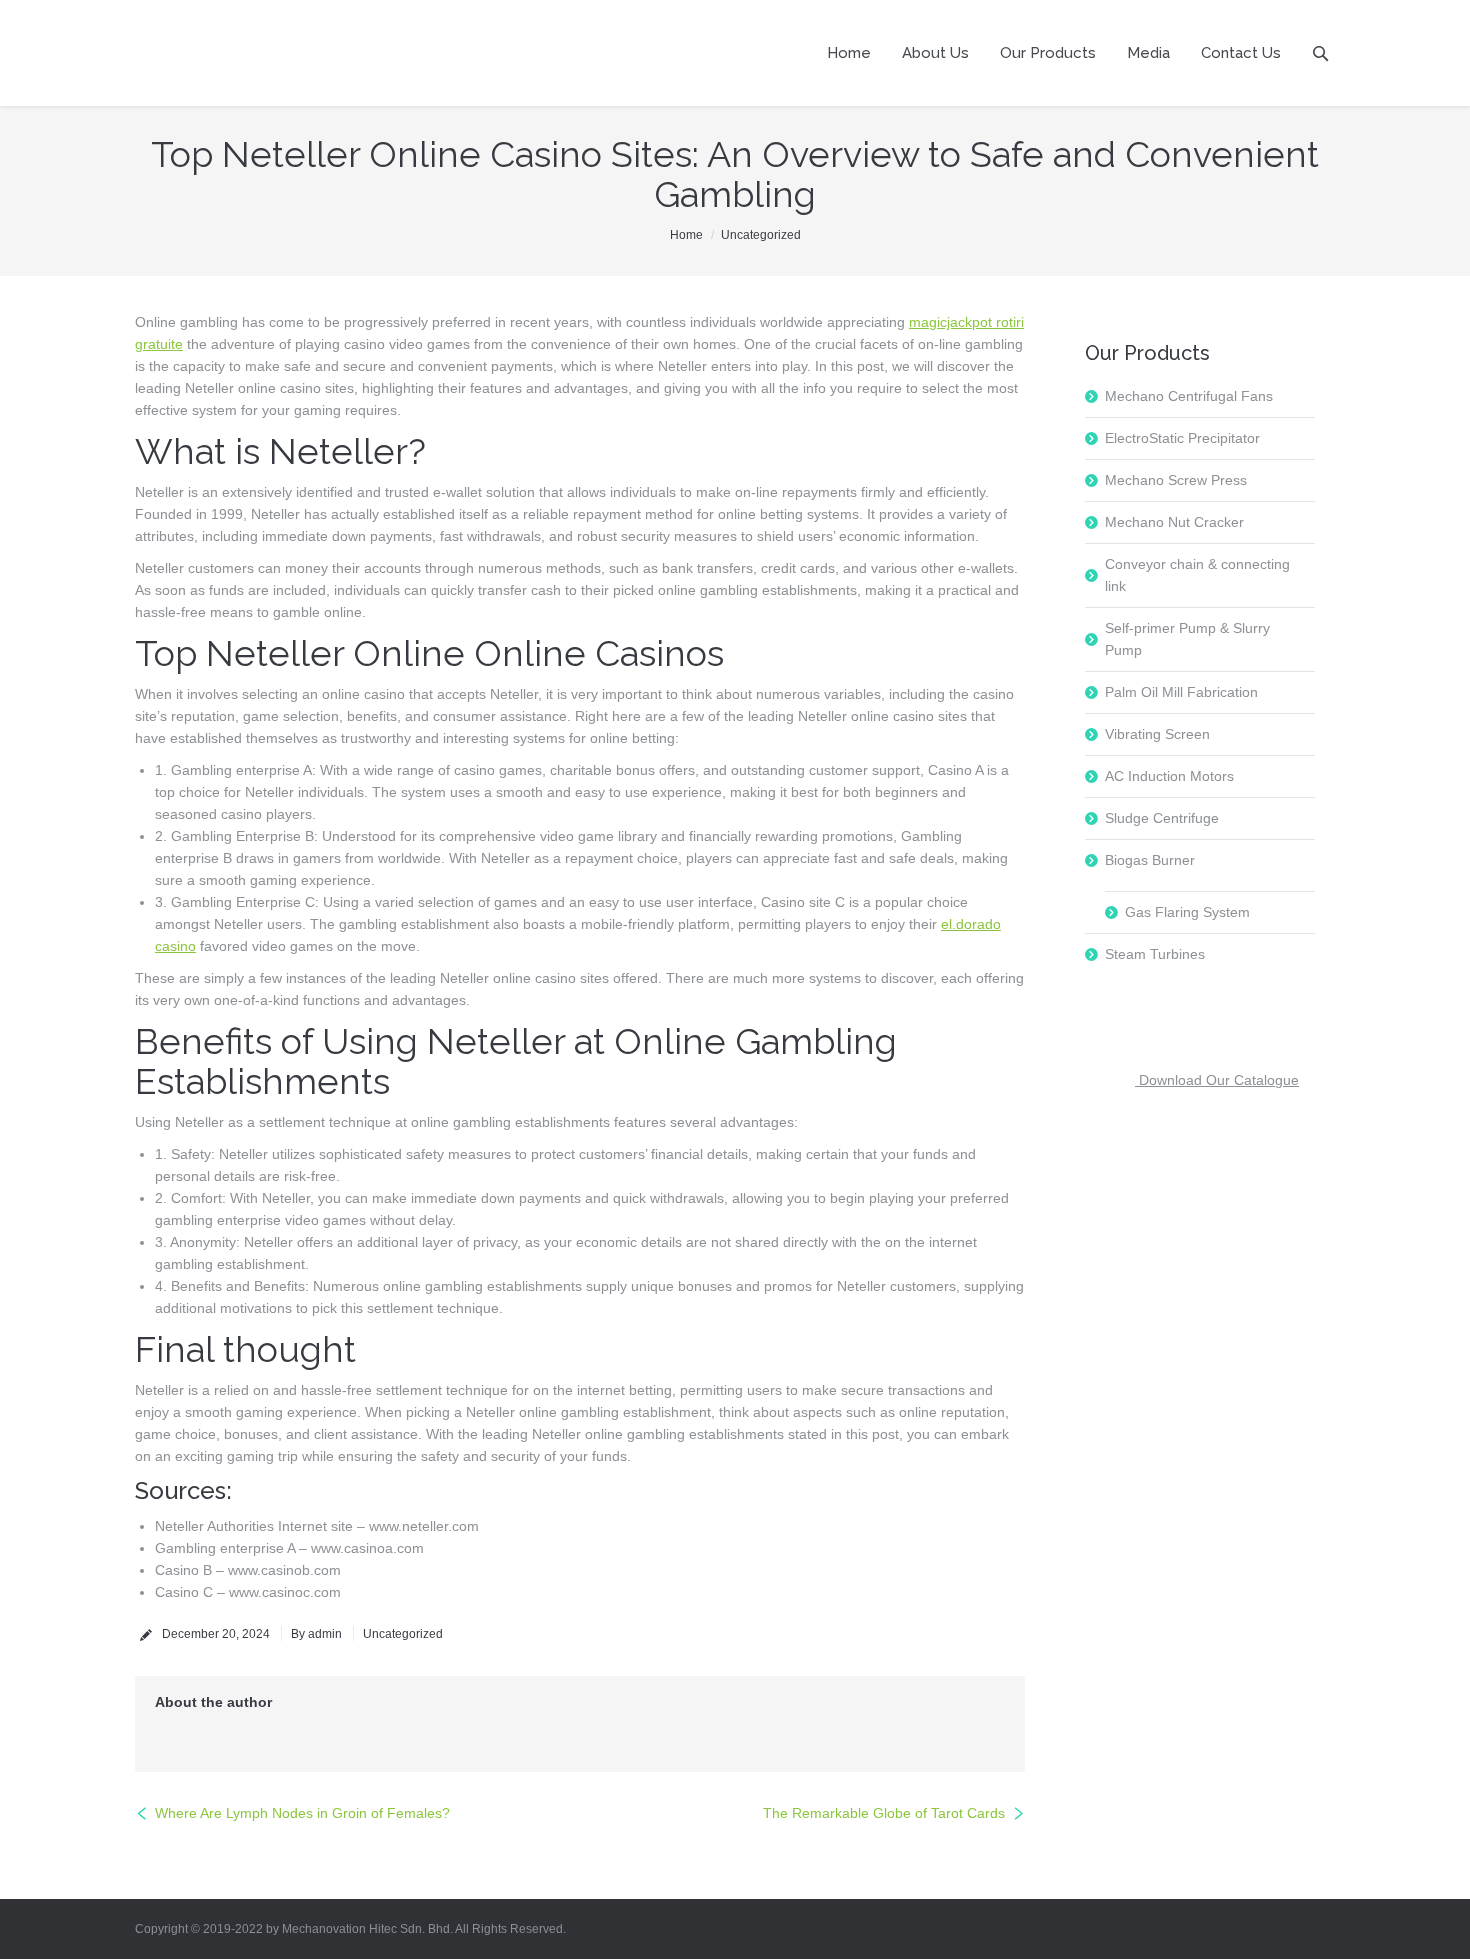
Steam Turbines (1155, 954)
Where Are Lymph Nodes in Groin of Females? (302, 1813)
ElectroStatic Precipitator (1182, 438)
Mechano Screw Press (1176, 480)
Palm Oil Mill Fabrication (1181, 692)
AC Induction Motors (1169, 776)
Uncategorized (761, 235)
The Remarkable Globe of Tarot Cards (884, 1813)
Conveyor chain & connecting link (1197, 575)
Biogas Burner (1150, 860)
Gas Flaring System (1187, 912)
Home (686, 235)
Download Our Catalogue (1217, 1080)
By (316, 1634)
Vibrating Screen (1157, 734)
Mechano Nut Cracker (1174, 522)
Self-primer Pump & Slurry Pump (1187, 639)
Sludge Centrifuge (1162, 818)
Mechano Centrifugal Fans (1189, 396)
